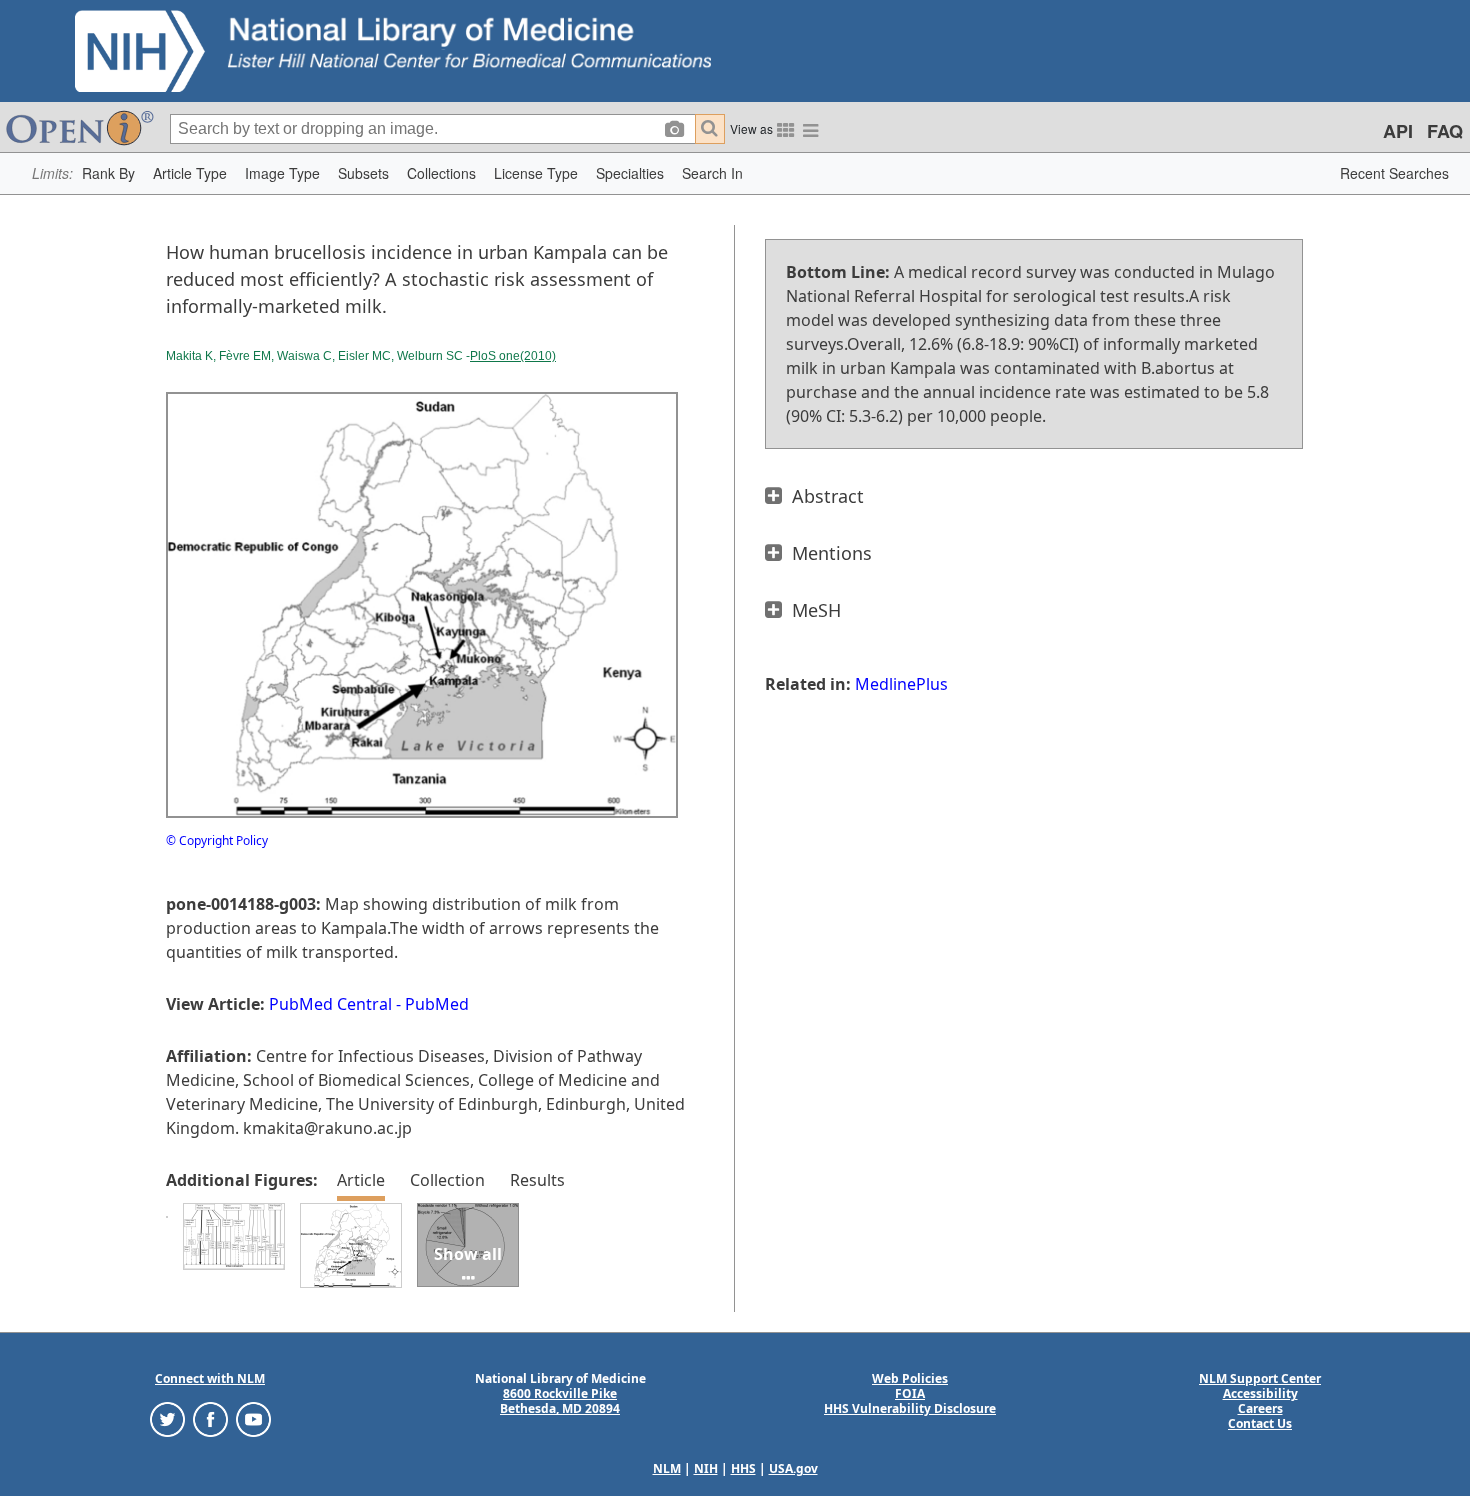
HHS (743, 1468)
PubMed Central (330, 1004)
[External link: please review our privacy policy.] (167, 1418)
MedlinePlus (901, 684)
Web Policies (910, 1378)
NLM (667, 1468)
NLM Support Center (1260, 1378)
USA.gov (793, 1468)
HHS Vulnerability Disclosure (910, 1408)
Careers (1260, 1408)
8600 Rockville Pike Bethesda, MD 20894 (560, 1401)
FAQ (1445, 131)
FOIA (910, 1393)
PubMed (437, 1004)
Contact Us (1260, 1423)
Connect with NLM (210, 1378)
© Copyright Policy (217, 840)
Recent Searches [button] (1394, 173)
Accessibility (1260, 1393)
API (1398, 131)
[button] (108, 173)
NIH (706, 1468)
